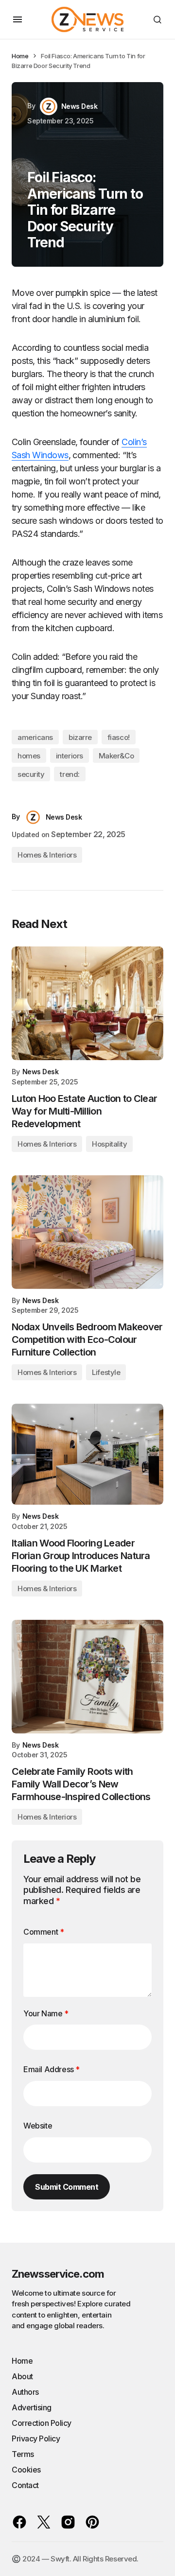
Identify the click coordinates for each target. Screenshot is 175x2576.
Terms (23, 2454)
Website (38, 2126)
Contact (25, 2485)
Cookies (26, 2470)
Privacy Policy (36, 2439)
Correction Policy (42, 2423)
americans (35, 737)
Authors (25, 2392)
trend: (70, 774)
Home (20, 56)
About (22, 2376)
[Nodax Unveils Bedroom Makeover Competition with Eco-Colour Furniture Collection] (87, 1232)
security (31, 774)
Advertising (32, 2407)
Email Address (52, 2069)
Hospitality (109, 1144)
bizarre (80, 737)
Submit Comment (67, 2187)
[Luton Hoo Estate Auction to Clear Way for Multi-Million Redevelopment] (87, 1003)
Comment (44, 1932)
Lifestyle (106, 1372)
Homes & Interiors (47, 855)
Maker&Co (116, 756)
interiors (70, 756)
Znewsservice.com (58, 2274)
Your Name (46, 2013)
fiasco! (119, 737)
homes (29, 756)
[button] (17, 19)
